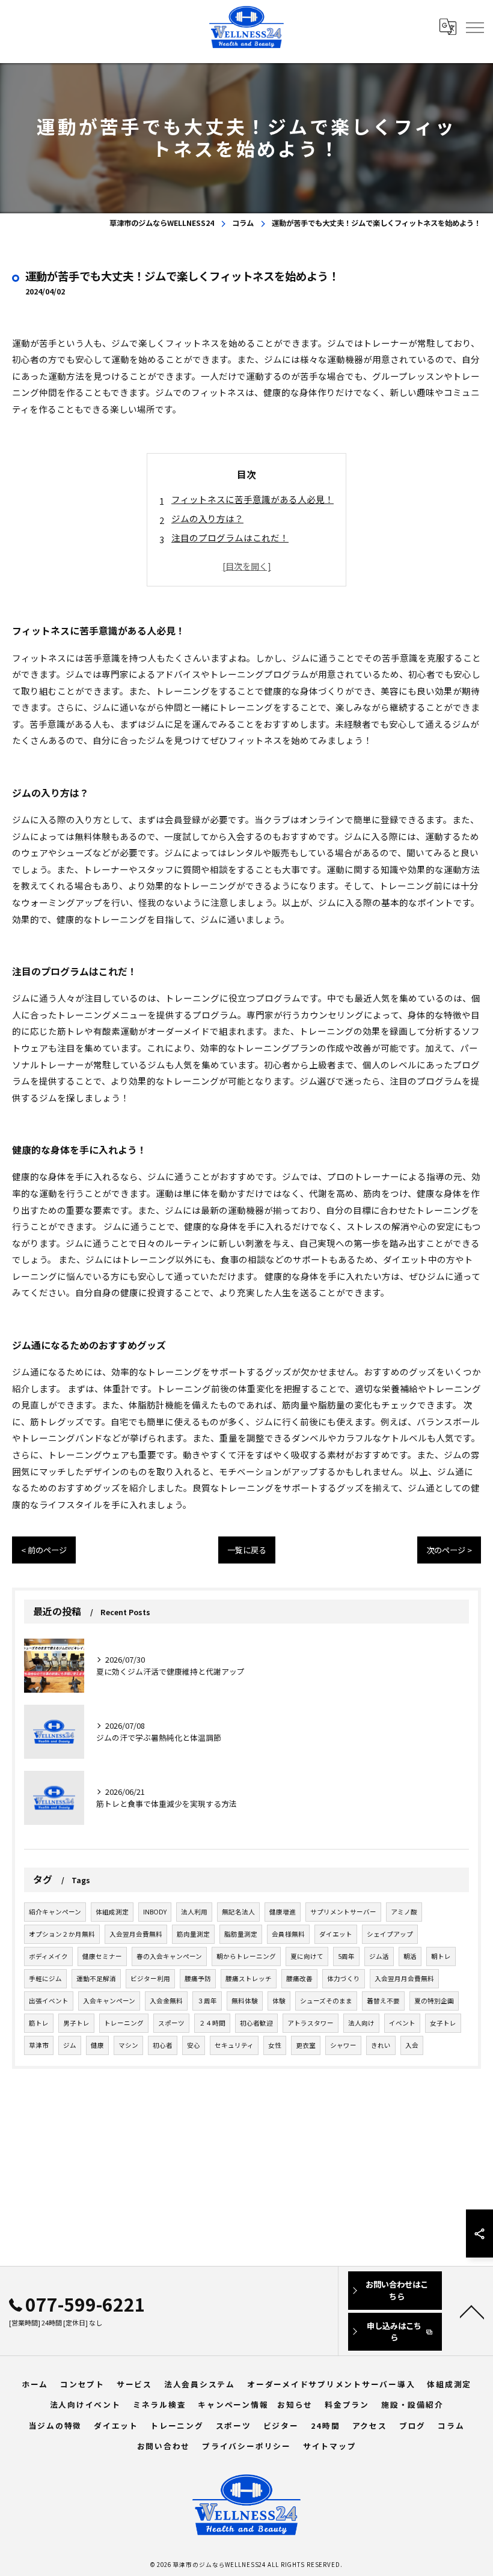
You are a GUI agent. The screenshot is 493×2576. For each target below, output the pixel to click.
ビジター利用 (150, 1978)
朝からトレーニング (246, 1956)
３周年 (207, 2001)
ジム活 (379, 1956)
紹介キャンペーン (55, 1912)
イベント (402, 2023)
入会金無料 (166, 2001)
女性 (275, 2045)
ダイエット (336, 1934)
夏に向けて (307, 1956)
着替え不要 (383, 2001)
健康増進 (283, 1912)
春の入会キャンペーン (169, 1956)
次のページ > (449, 1550)
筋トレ (39, 2023)
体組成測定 (112, 1912)
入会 (412, 2045)
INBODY (155, 1912)
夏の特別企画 (434, 2001)
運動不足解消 (96, 1978)
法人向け (361, 2023)
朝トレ (441, 1956)
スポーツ (171, 2023)
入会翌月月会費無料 (404, 1978)
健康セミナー (102, 1956)
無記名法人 (238, 1912)
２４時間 (212, 2023)
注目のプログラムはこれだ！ (230, 537)
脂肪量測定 (241, 1934)
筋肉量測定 (193, 1934)
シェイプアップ (390, 1934)
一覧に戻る (247, 1550)
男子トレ (76, 2023)
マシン (128, 2045)
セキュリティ (234, 2045)
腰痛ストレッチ (249, 1978)
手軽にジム (45, 1978)
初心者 (163, 2045)
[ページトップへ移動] (472, 2311)
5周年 (346, 1956)
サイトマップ (330, 2446)
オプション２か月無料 (62, 1934)
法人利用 (194, 1912)
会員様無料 (288, 1934)
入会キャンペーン (109, 2001)
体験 (279, 2001)
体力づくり (344, 1978)
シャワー (343, 2045)
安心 (194, 2045)
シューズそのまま (326, 2001)
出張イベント (49, 2001)
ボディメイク (48, 1956)
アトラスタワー (311, 2023)
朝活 (410, 1956)
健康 (97, 2045)
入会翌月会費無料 (136, 1934)
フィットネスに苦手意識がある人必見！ (253, 499)
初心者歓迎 (256, 2023)
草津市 (39, 2045)
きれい (381, 2045)
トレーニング (124, 2023)
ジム (70, 2045)
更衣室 (306, 2045)
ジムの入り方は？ (207, 518)
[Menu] (474, 27)
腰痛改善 (299, 1978)
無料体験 (245, 2001)
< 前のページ (44, 1550)
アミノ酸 (404, 1912)
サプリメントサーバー (343, 1912)
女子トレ (443, 2023)
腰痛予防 (198, 1978)
